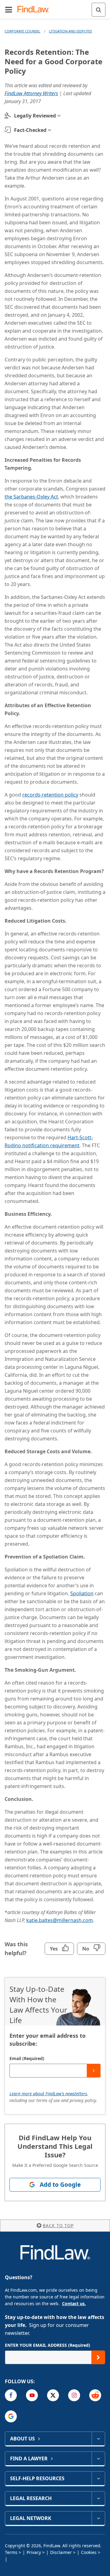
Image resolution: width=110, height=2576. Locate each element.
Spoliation (82, 1593)
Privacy (34, 2552)
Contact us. (74, 2303)
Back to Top (58, 2225)
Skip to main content (55, 7)
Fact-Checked (30, 130)
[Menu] (9, 9)
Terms (11, 2552)
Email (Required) (27, 2058)
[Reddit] (95, 2395)
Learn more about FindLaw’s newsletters (48, 2094)
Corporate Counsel (22, 31)
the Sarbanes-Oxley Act (31, 497)
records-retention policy (50, 795)
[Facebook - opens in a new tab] (11, 2395)
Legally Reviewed (35, 116)
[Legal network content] (98, 2518)
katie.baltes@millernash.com (60, 1920)
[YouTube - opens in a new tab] (32, 2395)
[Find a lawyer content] (98, 2458)
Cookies (89, 2552)
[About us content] (98, 2439)
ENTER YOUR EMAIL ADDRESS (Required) (48, 2345)
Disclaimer (61, 2552)
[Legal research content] (98, 2498)
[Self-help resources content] (98, 2478)
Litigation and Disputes (70, 31)
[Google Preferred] (11, 2416)
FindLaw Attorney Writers (31, 93)
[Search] (99, 10)
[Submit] (94, 2071)
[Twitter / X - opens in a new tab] (53, 2395)
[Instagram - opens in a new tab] (74, 2395)
